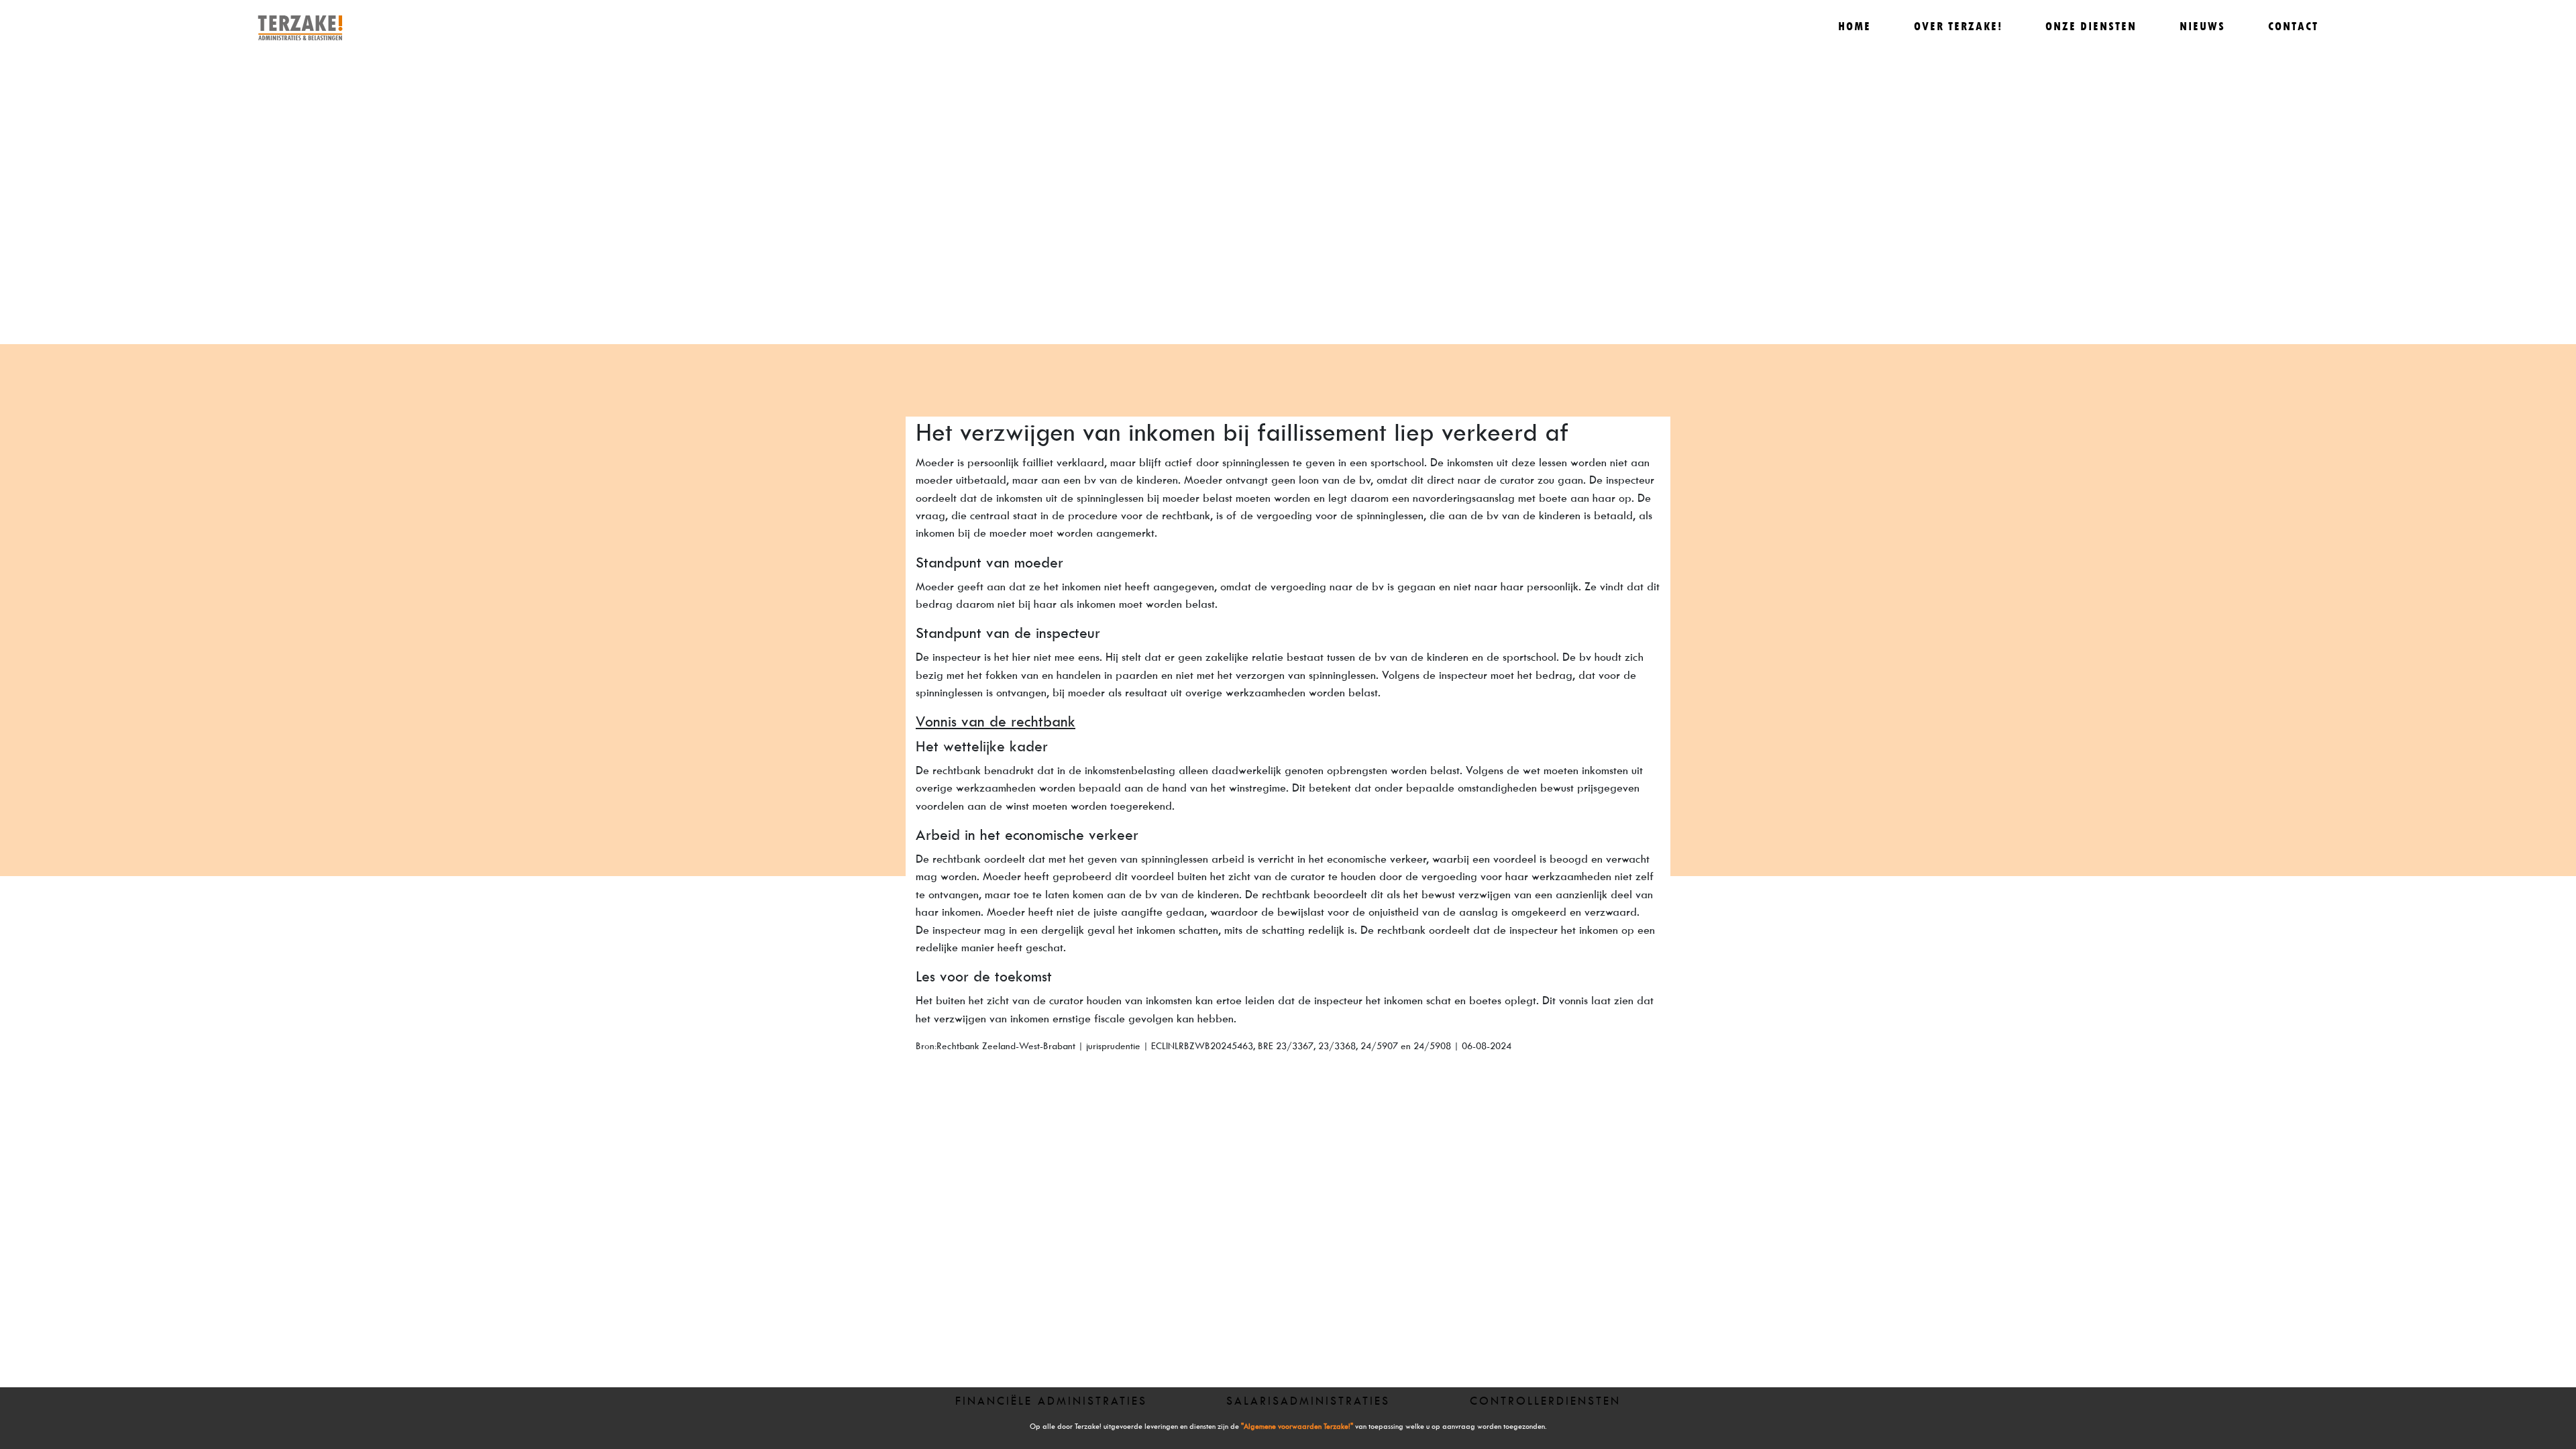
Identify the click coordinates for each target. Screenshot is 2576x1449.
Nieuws (2202, 26)
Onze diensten (2091, 26)
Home (1855, 26)
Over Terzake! (1958, 26)
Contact (2293, 26)
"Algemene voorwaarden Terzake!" (1297, 1427)
